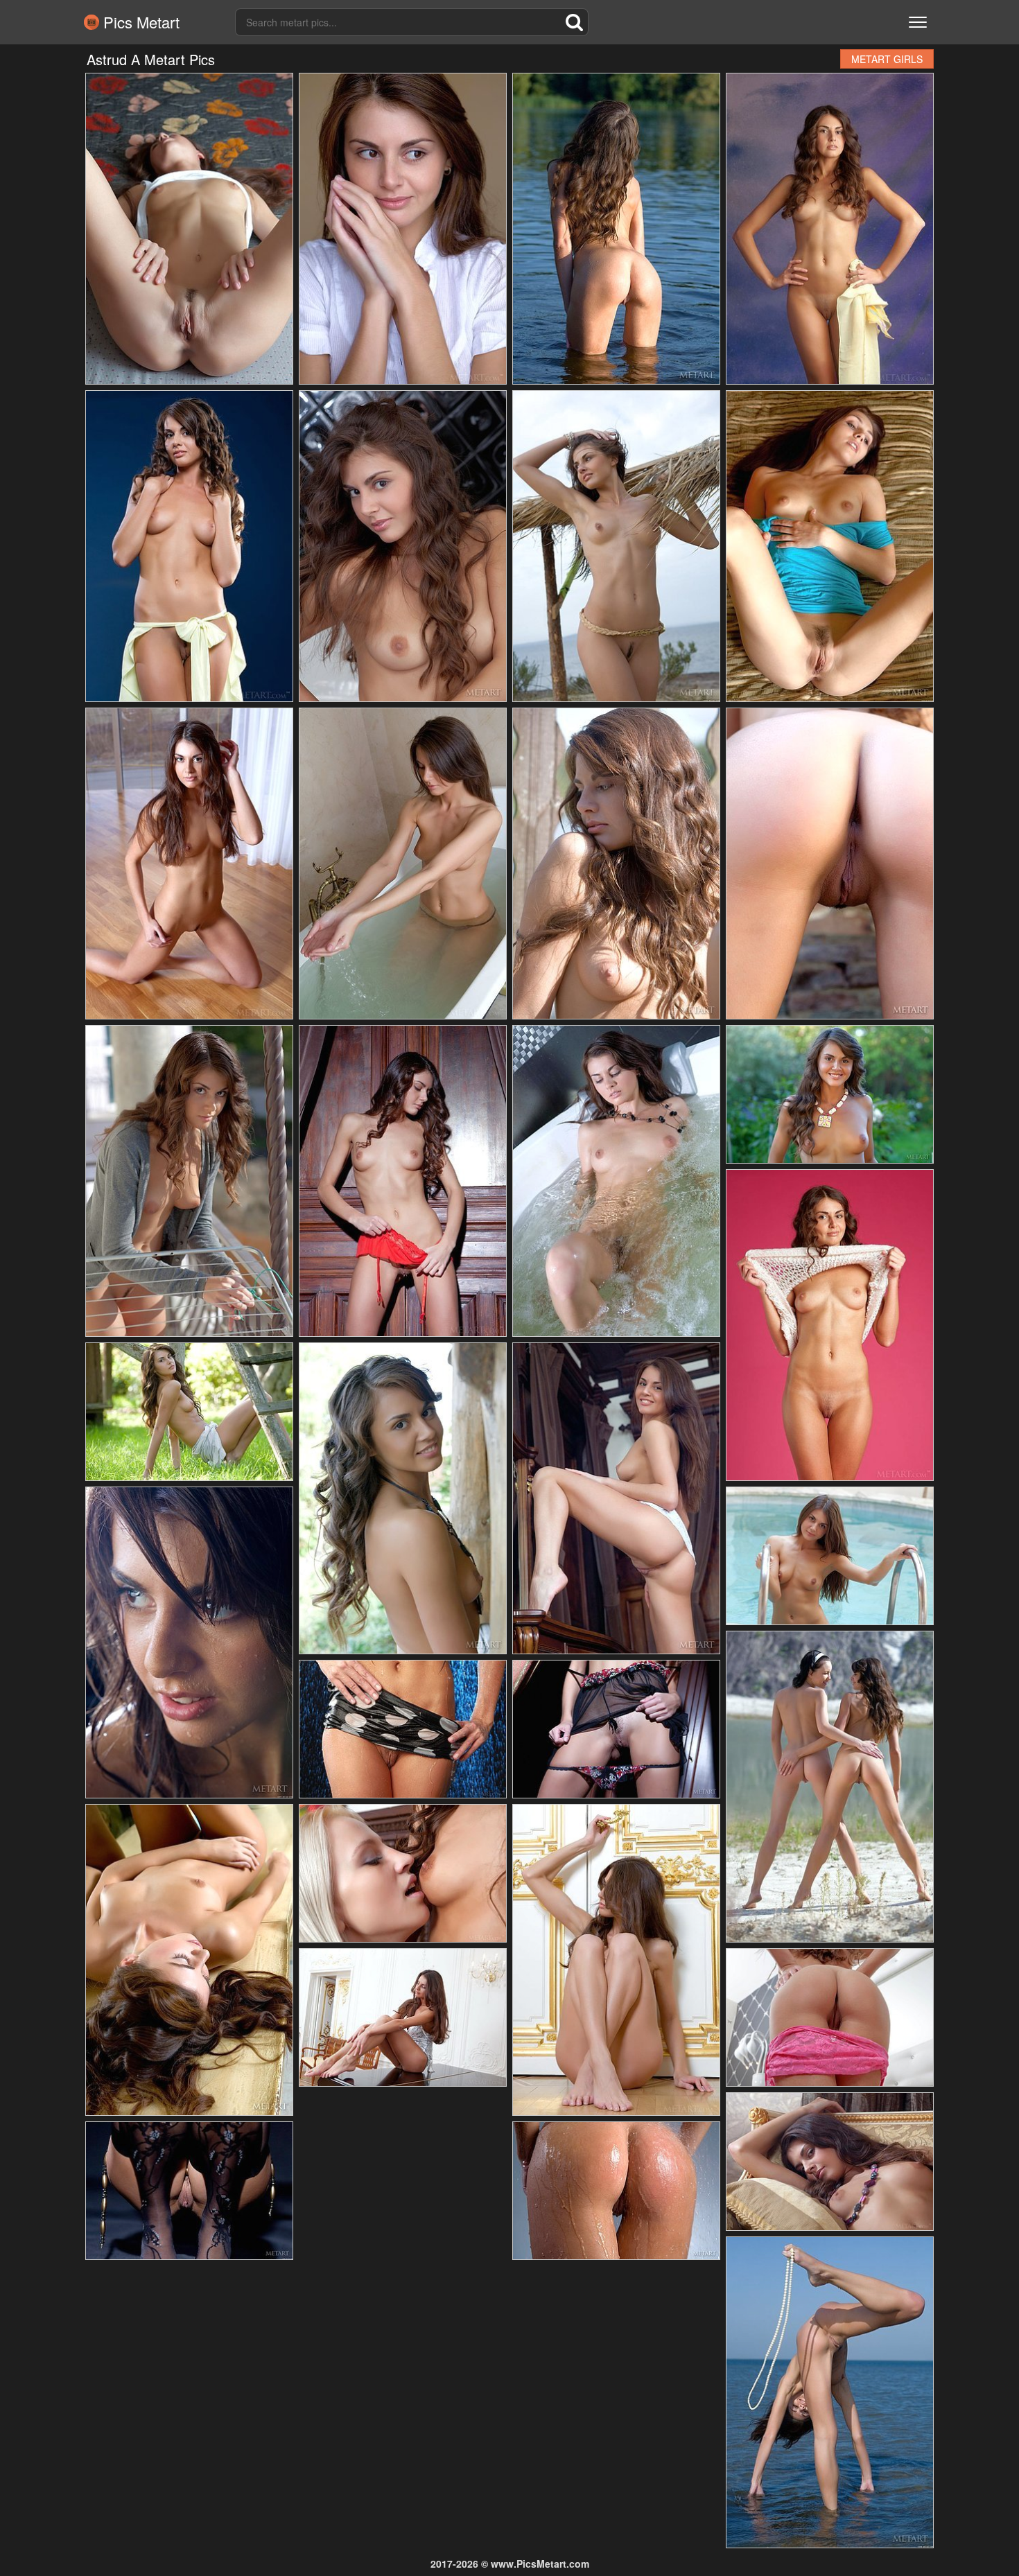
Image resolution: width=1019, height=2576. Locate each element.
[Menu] (918, 22)
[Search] (575, 22)
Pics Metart (139, 22)
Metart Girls (887, 59)
